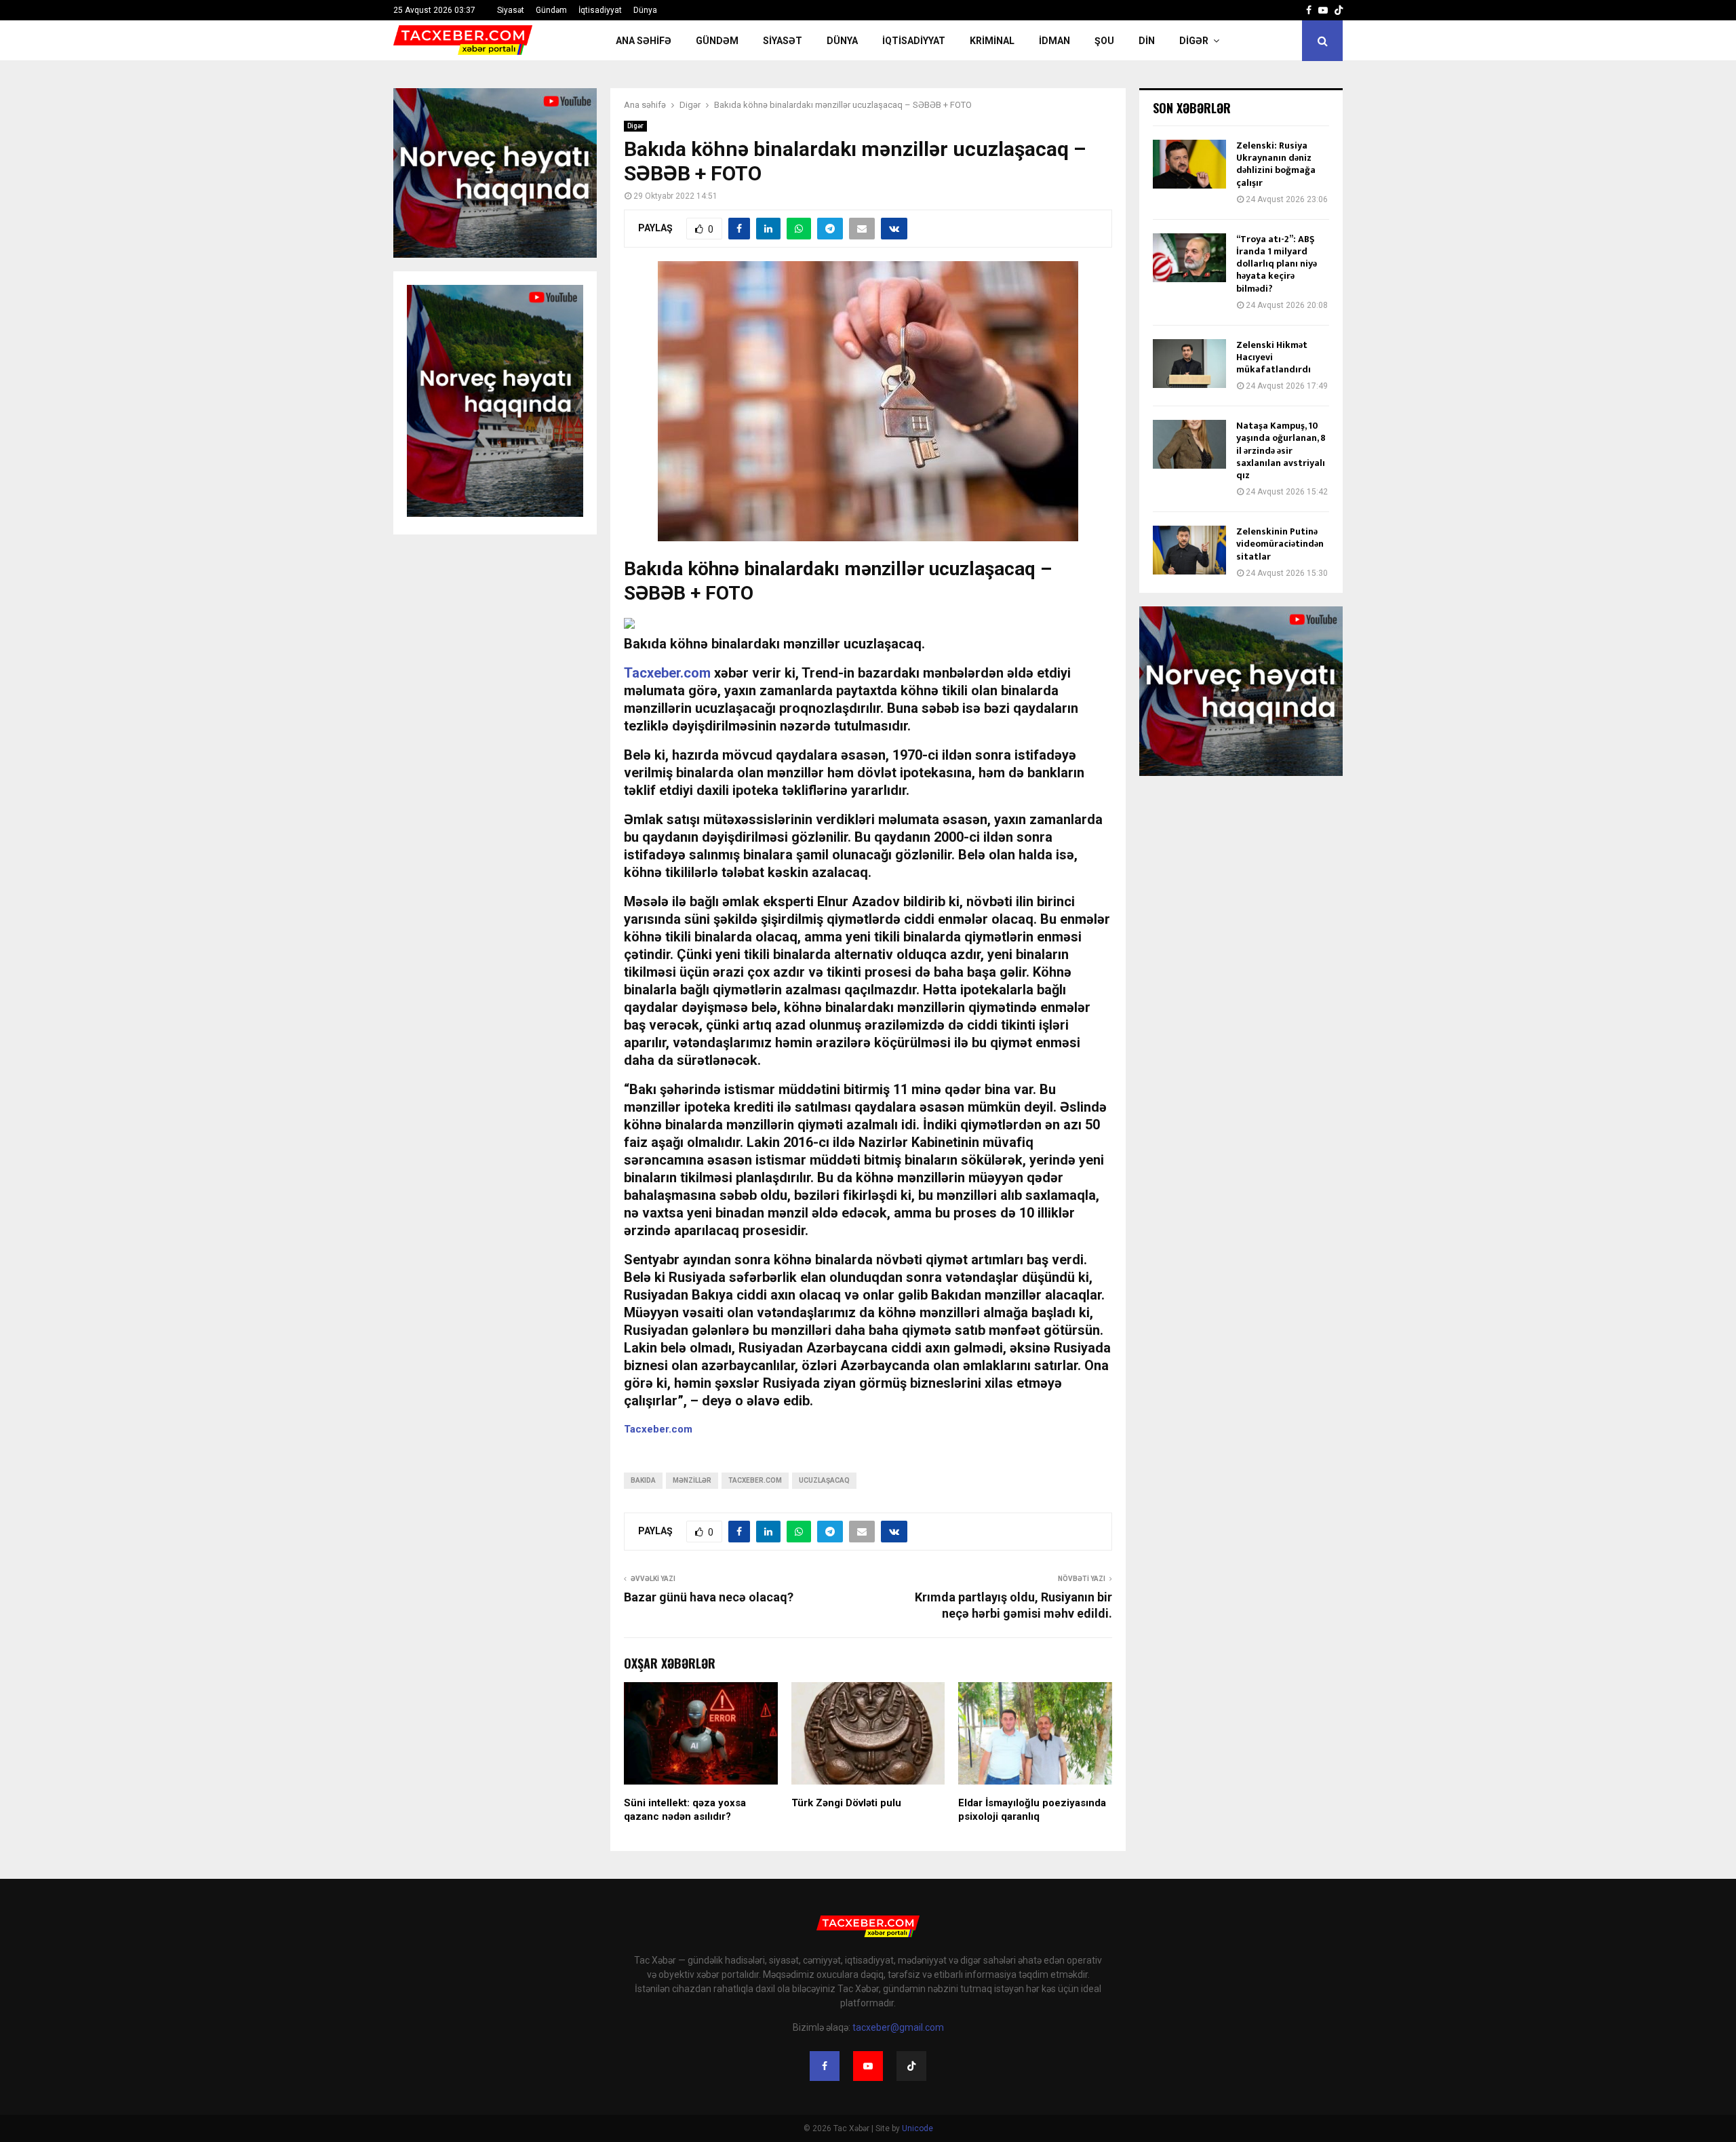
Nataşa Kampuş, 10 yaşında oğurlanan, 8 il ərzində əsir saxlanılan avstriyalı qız (1281, 450)
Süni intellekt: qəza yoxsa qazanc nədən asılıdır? (685, 1810)
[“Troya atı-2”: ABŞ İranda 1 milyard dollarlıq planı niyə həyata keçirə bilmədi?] (1189, 258)
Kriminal (992, 41)
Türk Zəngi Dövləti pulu (846, 1803)
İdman (1054, 41)
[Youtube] (868, 2066)
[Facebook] (825, 2066)
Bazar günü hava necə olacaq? (709, 1597)
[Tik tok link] (1339, 10)
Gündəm (551, 10)
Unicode (918, 2128)
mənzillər (692, 1480)
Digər (1194, 41)
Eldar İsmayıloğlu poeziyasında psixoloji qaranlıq (1032, 1810)
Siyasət (511, 10)
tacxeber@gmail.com (898, 2027)
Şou (1104, 41)
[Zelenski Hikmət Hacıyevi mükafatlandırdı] (1189, 364)
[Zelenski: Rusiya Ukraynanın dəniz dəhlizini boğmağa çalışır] (1189, 164)
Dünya (645, 10)
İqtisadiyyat (600, 10)
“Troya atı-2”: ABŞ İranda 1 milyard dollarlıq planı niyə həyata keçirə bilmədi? (1277, 264)
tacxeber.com (755, 1480)
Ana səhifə (644, 41)
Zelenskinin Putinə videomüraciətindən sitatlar (1280, 544)
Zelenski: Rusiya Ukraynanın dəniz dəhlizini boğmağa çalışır (1276, 164)
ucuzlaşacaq (824, 1480)
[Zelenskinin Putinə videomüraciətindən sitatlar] (1189, 550)
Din (1147, 41)
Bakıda (643, 1480)
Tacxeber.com (667, 673)
